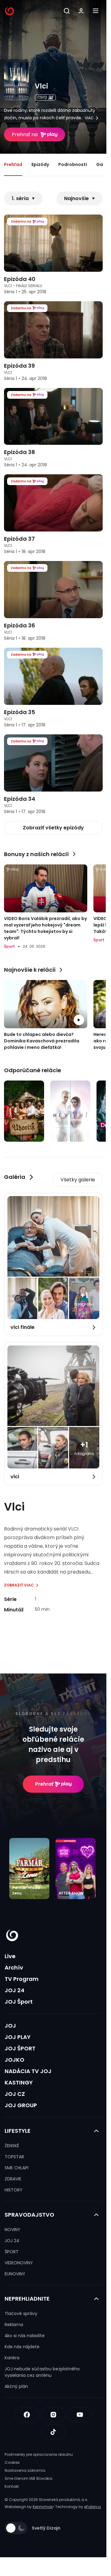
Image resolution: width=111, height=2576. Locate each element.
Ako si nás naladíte (25, 2336)
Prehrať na (25, 134)
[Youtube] (80, 2415)
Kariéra (12, 2358)
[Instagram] (53, 2415)
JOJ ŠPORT (20, 2048)
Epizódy (40, 164)
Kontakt (12, 2486)
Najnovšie (76, 198)
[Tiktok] (53, 2432)
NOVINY (12, 2230)
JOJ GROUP (21, 2105)
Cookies (12, 2462)
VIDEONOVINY (19, 2263)
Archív (14, 1968)
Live (10, 1956)
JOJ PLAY (18, 2037)
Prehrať (44, 1784)
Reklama (14, 2325)
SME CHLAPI (16, 2168)
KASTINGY (19, 2082)
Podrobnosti (73, 164)
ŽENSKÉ (12, 2146)
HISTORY (14, 2190)
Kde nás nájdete (22, 2347)
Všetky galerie (78, 1180)
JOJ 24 (14, 1990)
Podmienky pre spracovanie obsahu (39, 2454)
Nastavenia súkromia (25, 2470)
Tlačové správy (21, 2313)
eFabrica (92, 2507)
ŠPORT (12, 2252)
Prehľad (13, 164)
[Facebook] (27, 2415)
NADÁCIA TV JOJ (28, 2071)
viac (89, 118)
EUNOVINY (15, 2274)
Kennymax (43, 2507)
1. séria (20, 198)
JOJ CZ (15, 2094)
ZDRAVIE (13, 2179)
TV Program (22, 1979)
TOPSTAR (14, 2157)
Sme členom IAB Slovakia (29, 2478)
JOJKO (14, 2060)
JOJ (10, 2026)
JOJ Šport (19, 2002)
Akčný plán (16, 2386)
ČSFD (42, 97)
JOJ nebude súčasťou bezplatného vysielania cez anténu (42, 2372)
